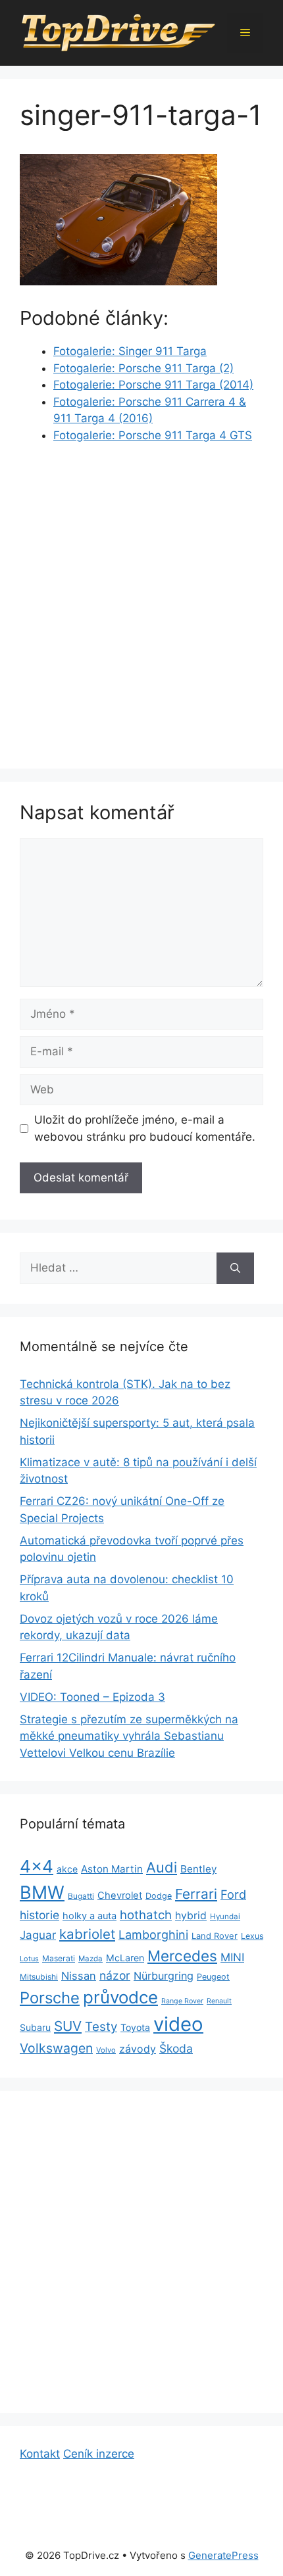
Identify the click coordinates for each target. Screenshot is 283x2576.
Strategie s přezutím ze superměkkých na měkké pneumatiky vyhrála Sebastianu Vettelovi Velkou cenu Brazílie (129, 1736)
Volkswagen (56, 2048)
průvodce (120, 1997)
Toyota (135, 2027)
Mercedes (182, 1956)
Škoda (176, 2048)
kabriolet (87, 1934)
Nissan (79, 1976)
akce (67, 1869)
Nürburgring (164, 1976)
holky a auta (90, 1916)
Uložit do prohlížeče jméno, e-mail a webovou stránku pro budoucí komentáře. (145, 1128)
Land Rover (215, 1936)
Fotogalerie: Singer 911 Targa (130, 351)
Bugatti (81, 1896)
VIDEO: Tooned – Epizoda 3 (92, 1697)
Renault (219, 2001)
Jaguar (38, 1935)
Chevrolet (120, 1896)
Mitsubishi (39, 1977)
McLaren (125, 1958)
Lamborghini (153, 1935)
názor (115, 1975)
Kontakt (40, 2454)
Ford (233, 1894)
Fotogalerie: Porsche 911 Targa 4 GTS (153, 435)
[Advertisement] (141, 602)
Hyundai (225, 1917)
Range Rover (182, 2001)
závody (138, 2049)
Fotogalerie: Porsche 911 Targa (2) (143, 368)
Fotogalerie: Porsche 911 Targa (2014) (153, 385)
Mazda (90, 1959)
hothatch (146, 1915)
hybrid (191, 1916)
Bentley (198, 1869)
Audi (162, 1867)
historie (39, 1915)
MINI (232, 1957)
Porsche (50, 1998)
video (178, 2024)
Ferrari (196, 1894)
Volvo (106, 2050)
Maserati (59, 1958)
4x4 (37, 1866)
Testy (101, 2027)
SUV (68, 2026)
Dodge (159, 1896)
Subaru (35, 2027)
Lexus (252, 1936)
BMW (42, 1893)
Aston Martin (112, 1869)
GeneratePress (223, 2555)
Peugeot (213, 1977)
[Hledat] (235, 1268)
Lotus (29, 1959)
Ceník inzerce (99, 2454)
